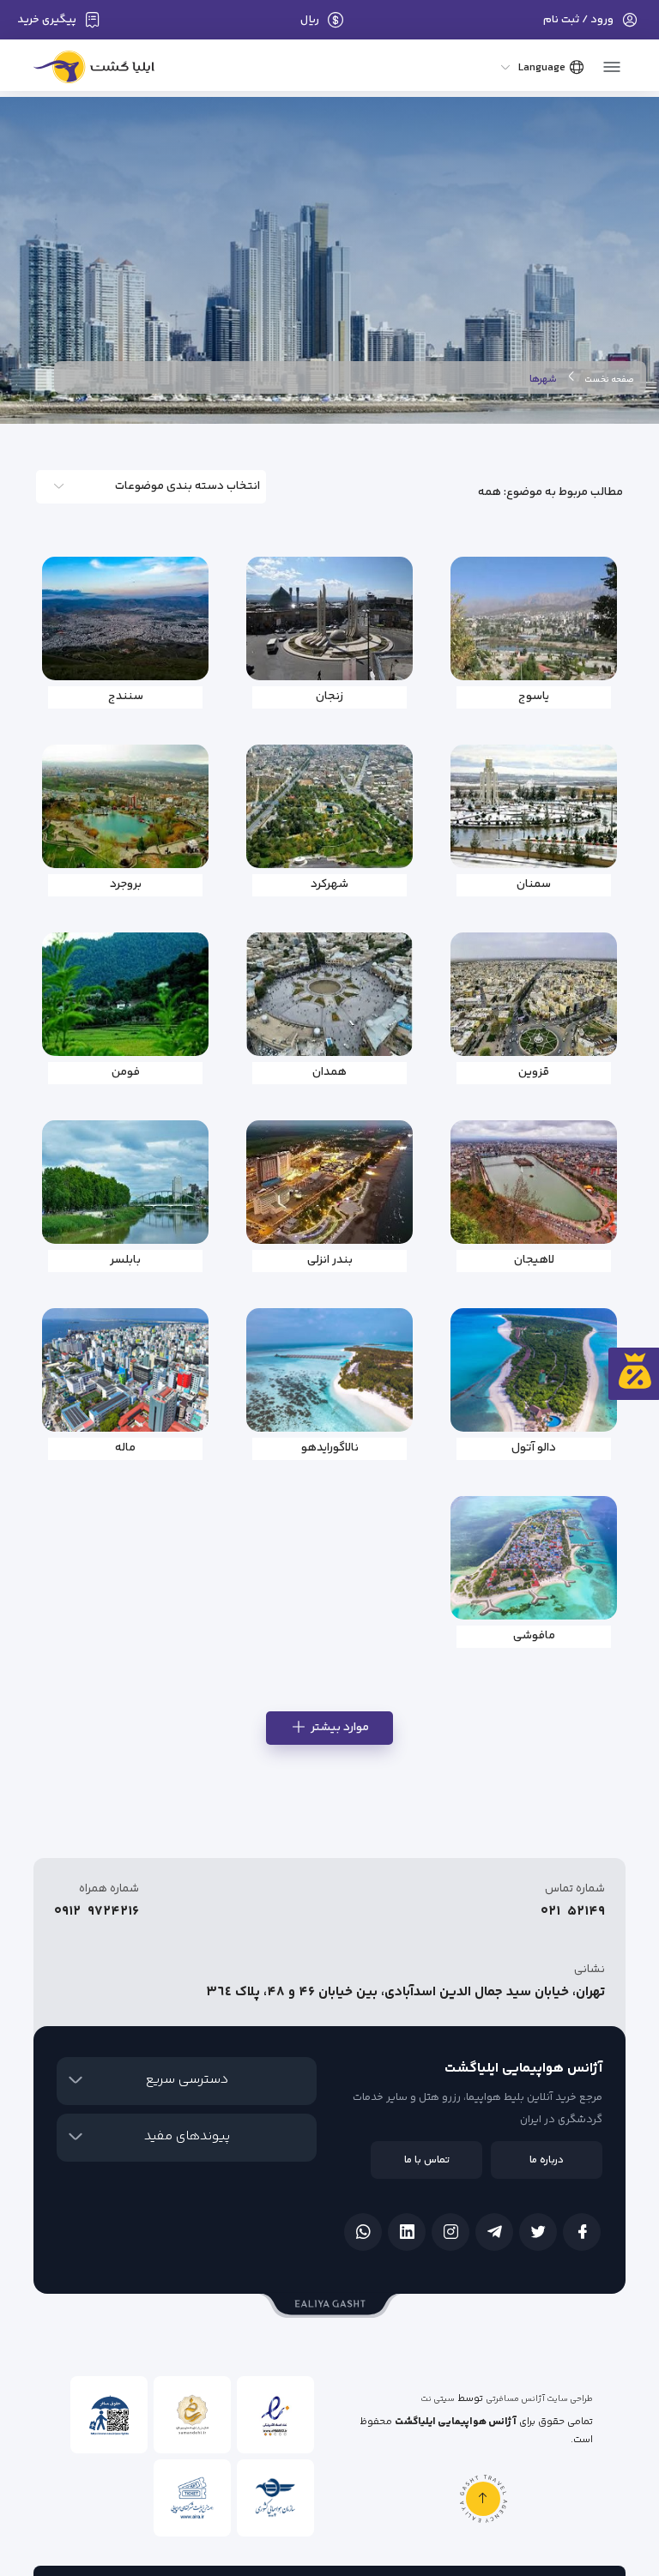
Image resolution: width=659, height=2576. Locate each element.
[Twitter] (538, 2232)
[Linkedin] (407, 2232)
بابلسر (125, 1260)
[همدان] (329, 994)
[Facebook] (582, 2232)
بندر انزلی (330, 1260)
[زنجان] (329, 618)
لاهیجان (534, 1260)
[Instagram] (450, 2232)
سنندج (126, 697)
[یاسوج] (534, 618)
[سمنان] (534, 806)
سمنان (534, 884)
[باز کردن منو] (612, 62)
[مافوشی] (534, 1558)
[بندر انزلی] (329, 1182)
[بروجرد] (125, 806)
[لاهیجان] (534, 1182)
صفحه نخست (609, 380)
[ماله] (125, 1370)
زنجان (329, 697)
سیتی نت (438, 2399)
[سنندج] (125, 618)
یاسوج (534, 697)
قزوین (534, 1072)
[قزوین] (534, 994)
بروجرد (126, 884)
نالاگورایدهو (330, 1448)
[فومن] (125, 994)
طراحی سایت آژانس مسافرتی (539, 2399)
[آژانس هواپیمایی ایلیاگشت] (94, 71)
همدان (329, 1072)
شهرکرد (329, 884)
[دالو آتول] (534, 1370)
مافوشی (534, 1636)
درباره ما (547, 2160)
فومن (126, 1072)
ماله (125, 1448)
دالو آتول (534, 1448)
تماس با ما (427, 2160)
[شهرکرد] (329, 806)
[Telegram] (494, 2232)
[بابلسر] (125, 1182)
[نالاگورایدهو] (329, 1370)
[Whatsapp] (363, 2232)
